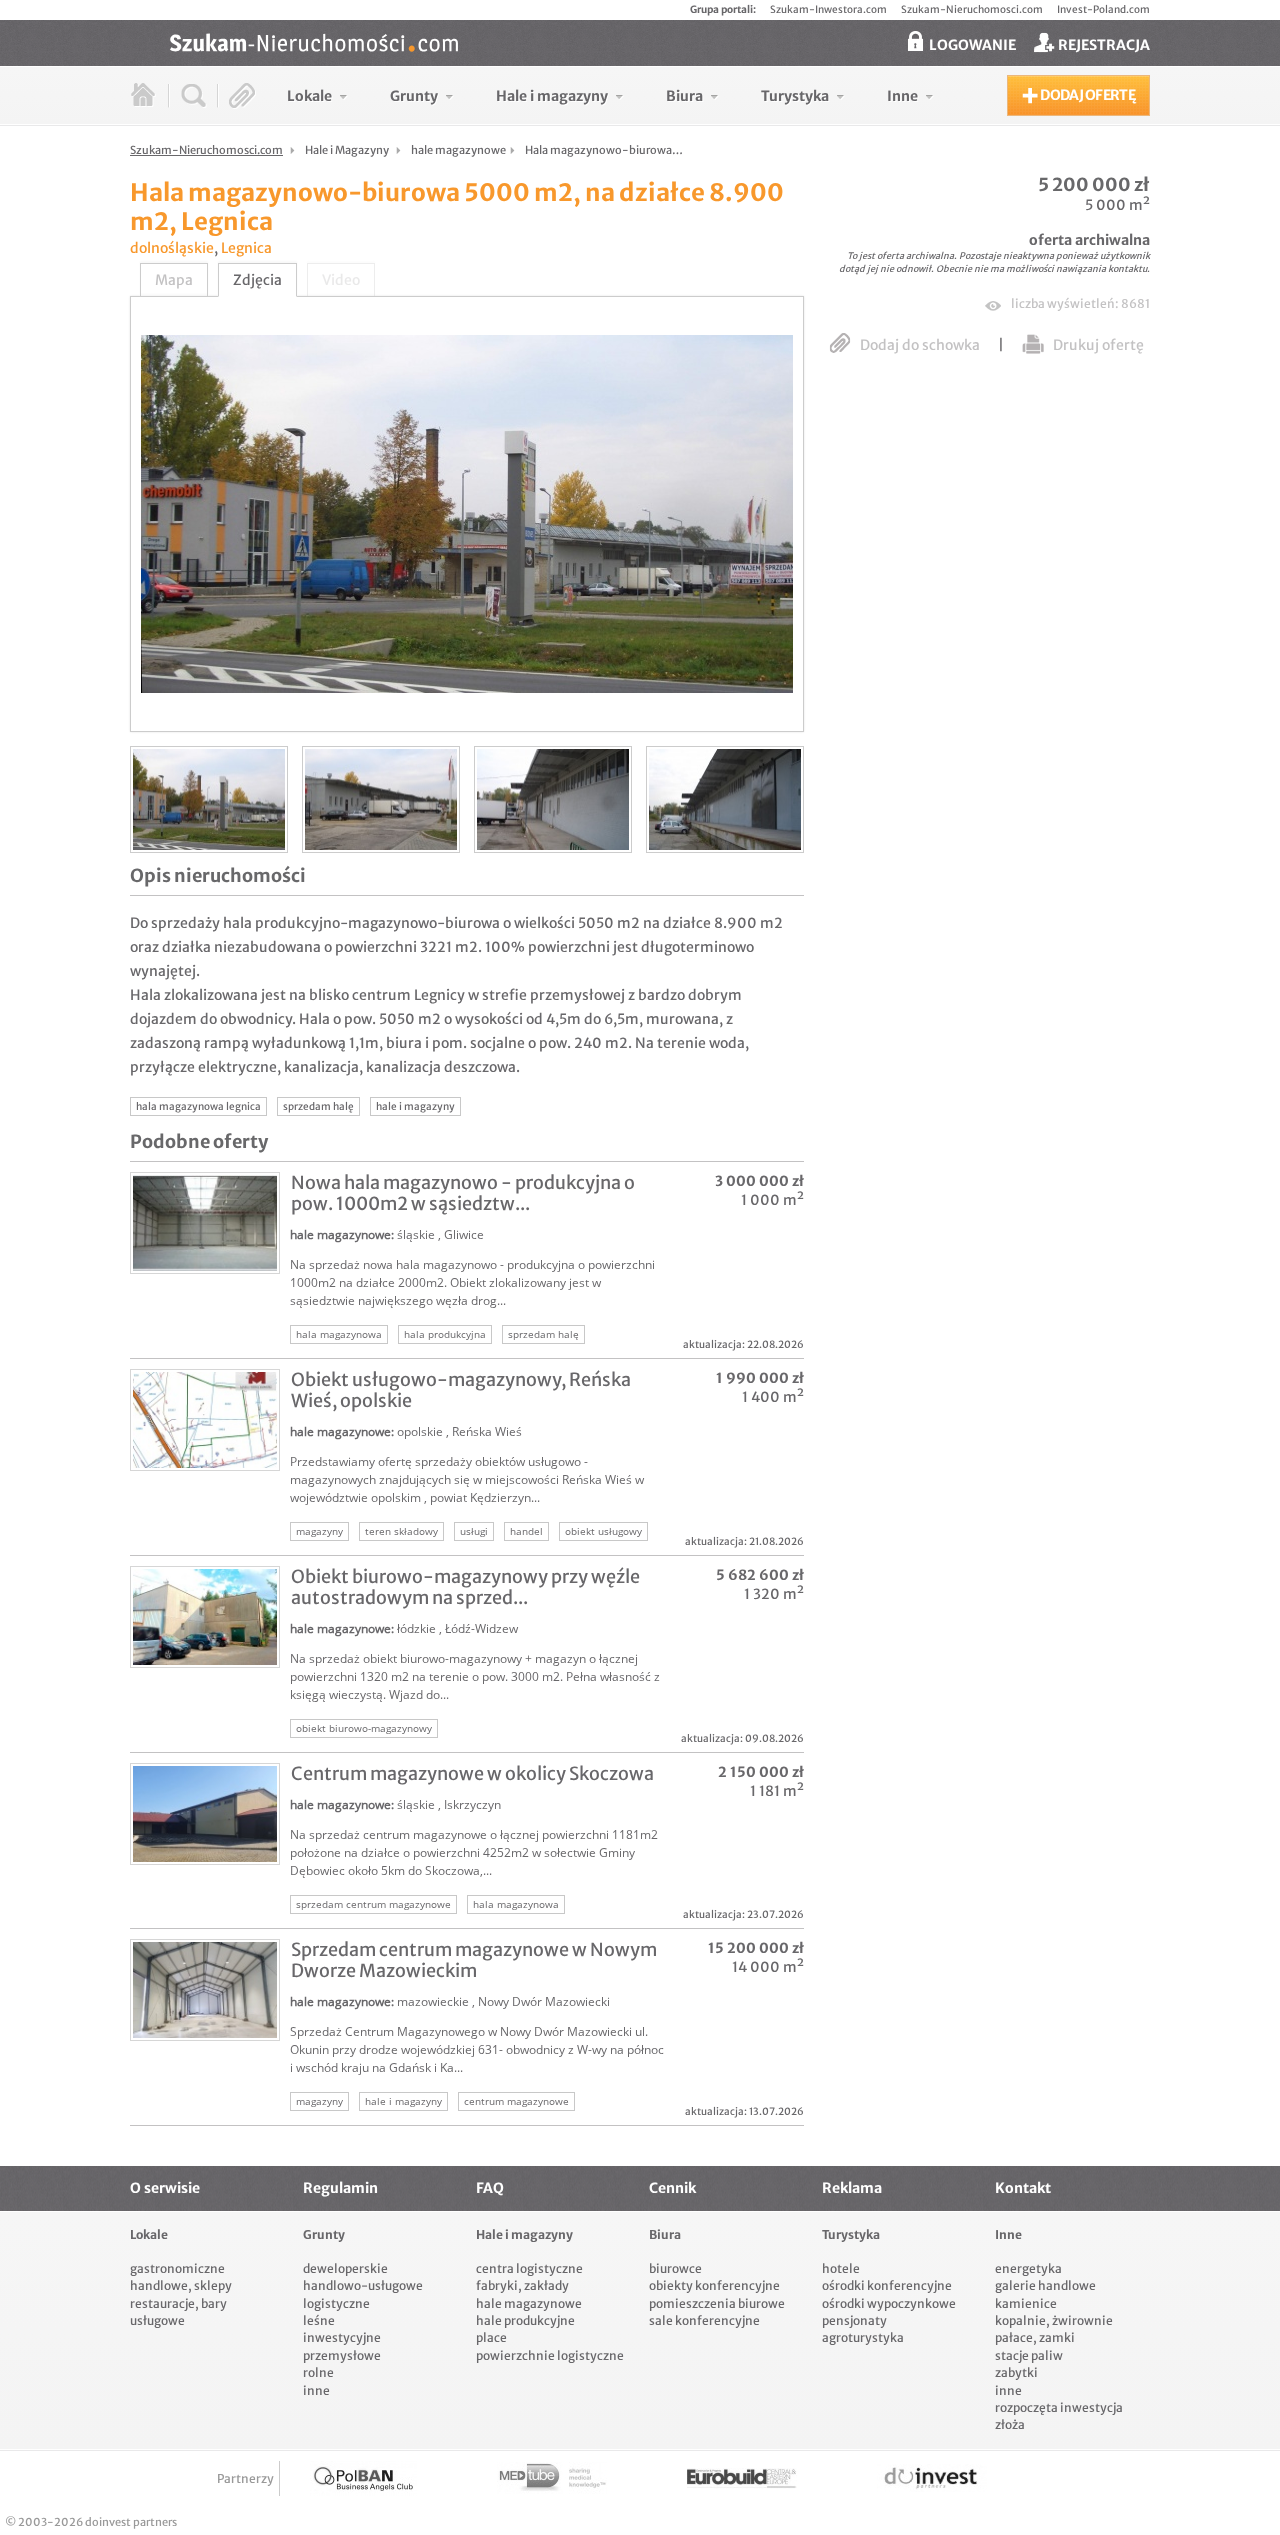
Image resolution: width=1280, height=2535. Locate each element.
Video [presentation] (341, 280)
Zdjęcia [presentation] (257, 280)
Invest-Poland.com (1103, 9)
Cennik (672, 2188)
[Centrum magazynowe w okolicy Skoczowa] (205, 1814)
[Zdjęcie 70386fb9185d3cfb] (553, 799)
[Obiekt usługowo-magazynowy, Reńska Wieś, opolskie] (205, 1420)
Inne (1008, 2234)
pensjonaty (854, 2320)
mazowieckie (433, 2001)
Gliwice (464, 1234)
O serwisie (165, 2188)
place (491, 2337)
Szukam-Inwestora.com (828, 9)
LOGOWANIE (971, 45)
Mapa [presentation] (174, 280)
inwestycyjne (342, 2337)
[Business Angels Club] (363, 2479)
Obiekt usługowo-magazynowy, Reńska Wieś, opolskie (461, 1390)
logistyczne (336, 2303)
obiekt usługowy (603, 1531)
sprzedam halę (318, 1106)
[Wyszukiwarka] (193, 95)
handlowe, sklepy (181, 2285)
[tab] (174, 280)
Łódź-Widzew (481, 1628)
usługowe (157, 2320)
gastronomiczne (177, 2268)
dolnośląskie (172, 248)
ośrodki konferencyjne (887, 2285)
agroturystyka (863, 2337)
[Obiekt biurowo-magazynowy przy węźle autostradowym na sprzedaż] (205, 1617)
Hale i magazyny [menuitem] (552, 96)
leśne (319, 2320)
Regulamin (340, 2188)
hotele (841, 2268)
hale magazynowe (340, 1234)
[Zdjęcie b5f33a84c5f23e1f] (209, 799)
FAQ (490, 2188)
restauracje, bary (178, 2303)
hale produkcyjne (525, 2320)
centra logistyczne (529, 2268)
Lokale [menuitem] (309, 96)
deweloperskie (345, 2268)
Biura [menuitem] (684, 96)
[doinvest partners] (932, 2478)
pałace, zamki (1035, 2337)
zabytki (1016, 2372)
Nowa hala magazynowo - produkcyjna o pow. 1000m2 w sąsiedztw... (463, 1193)
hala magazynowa (339, 1334)
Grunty (324, 2234)
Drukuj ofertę (1097, 345)
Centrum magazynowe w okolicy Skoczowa (472, 1773)
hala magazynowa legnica (198, 1106)
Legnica (246, 248)
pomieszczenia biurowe (717, 2303)
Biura (665, 2234)
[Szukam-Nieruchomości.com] (660, 43)
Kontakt (1023, 2188)
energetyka (1028, 2268)
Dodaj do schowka (920, 345)
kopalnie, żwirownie (1054, 2320)
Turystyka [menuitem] (795, 96)
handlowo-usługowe (363, 2285)
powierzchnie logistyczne (550, 2355)
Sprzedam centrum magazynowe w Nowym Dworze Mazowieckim (474, 1960)
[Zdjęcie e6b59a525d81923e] (725, 799)
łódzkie (416, 1628)
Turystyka (851, 2234)
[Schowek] (242, 95)
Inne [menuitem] (902, 96)
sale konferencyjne (704, 2320)
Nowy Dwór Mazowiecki (544, 2001)
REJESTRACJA (1102, 45)
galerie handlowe (1045, 2285)
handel (526, 1531)
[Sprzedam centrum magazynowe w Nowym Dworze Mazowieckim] (205, 1990)
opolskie (420, 1431)
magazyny (319, 1531)
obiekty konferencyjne (714, 2285)
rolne (318, 2372)
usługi (474, 1531)
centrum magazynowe (516, 2101)
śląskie (416, 1234)
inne (316, 2390)
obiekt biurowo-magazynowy (364, 1728)
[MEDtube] (552, 2478)
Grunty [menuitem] (414, 96)
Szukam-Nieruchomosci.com (972, 9)
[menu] (610, 95)
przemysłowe (342, 2355)
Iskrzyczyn (472, 1804)
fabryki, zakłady (522, 2285)
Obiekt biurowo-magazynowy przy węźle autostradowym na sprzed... (465, 1587)
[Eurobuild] (742, 2478)
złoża (1010, 2424)
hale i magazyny (415, 1106)
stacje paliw (1029, 2355)
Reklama (852, 2188)
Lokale (149, 2234)
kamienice (1026, 2303)
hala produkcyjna (445, 1334)
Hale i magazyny (524, 2234)
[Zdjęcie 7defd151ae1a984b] (381, 799)
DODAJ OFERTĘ (1086, 95)
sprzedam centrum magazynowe (373, 1904)
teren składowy (401, 1531)
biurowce (675, 2268)
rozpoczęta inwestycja (1059, 2407)
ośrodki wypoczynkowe (889, 2303)
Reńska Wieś (487, 1431)
